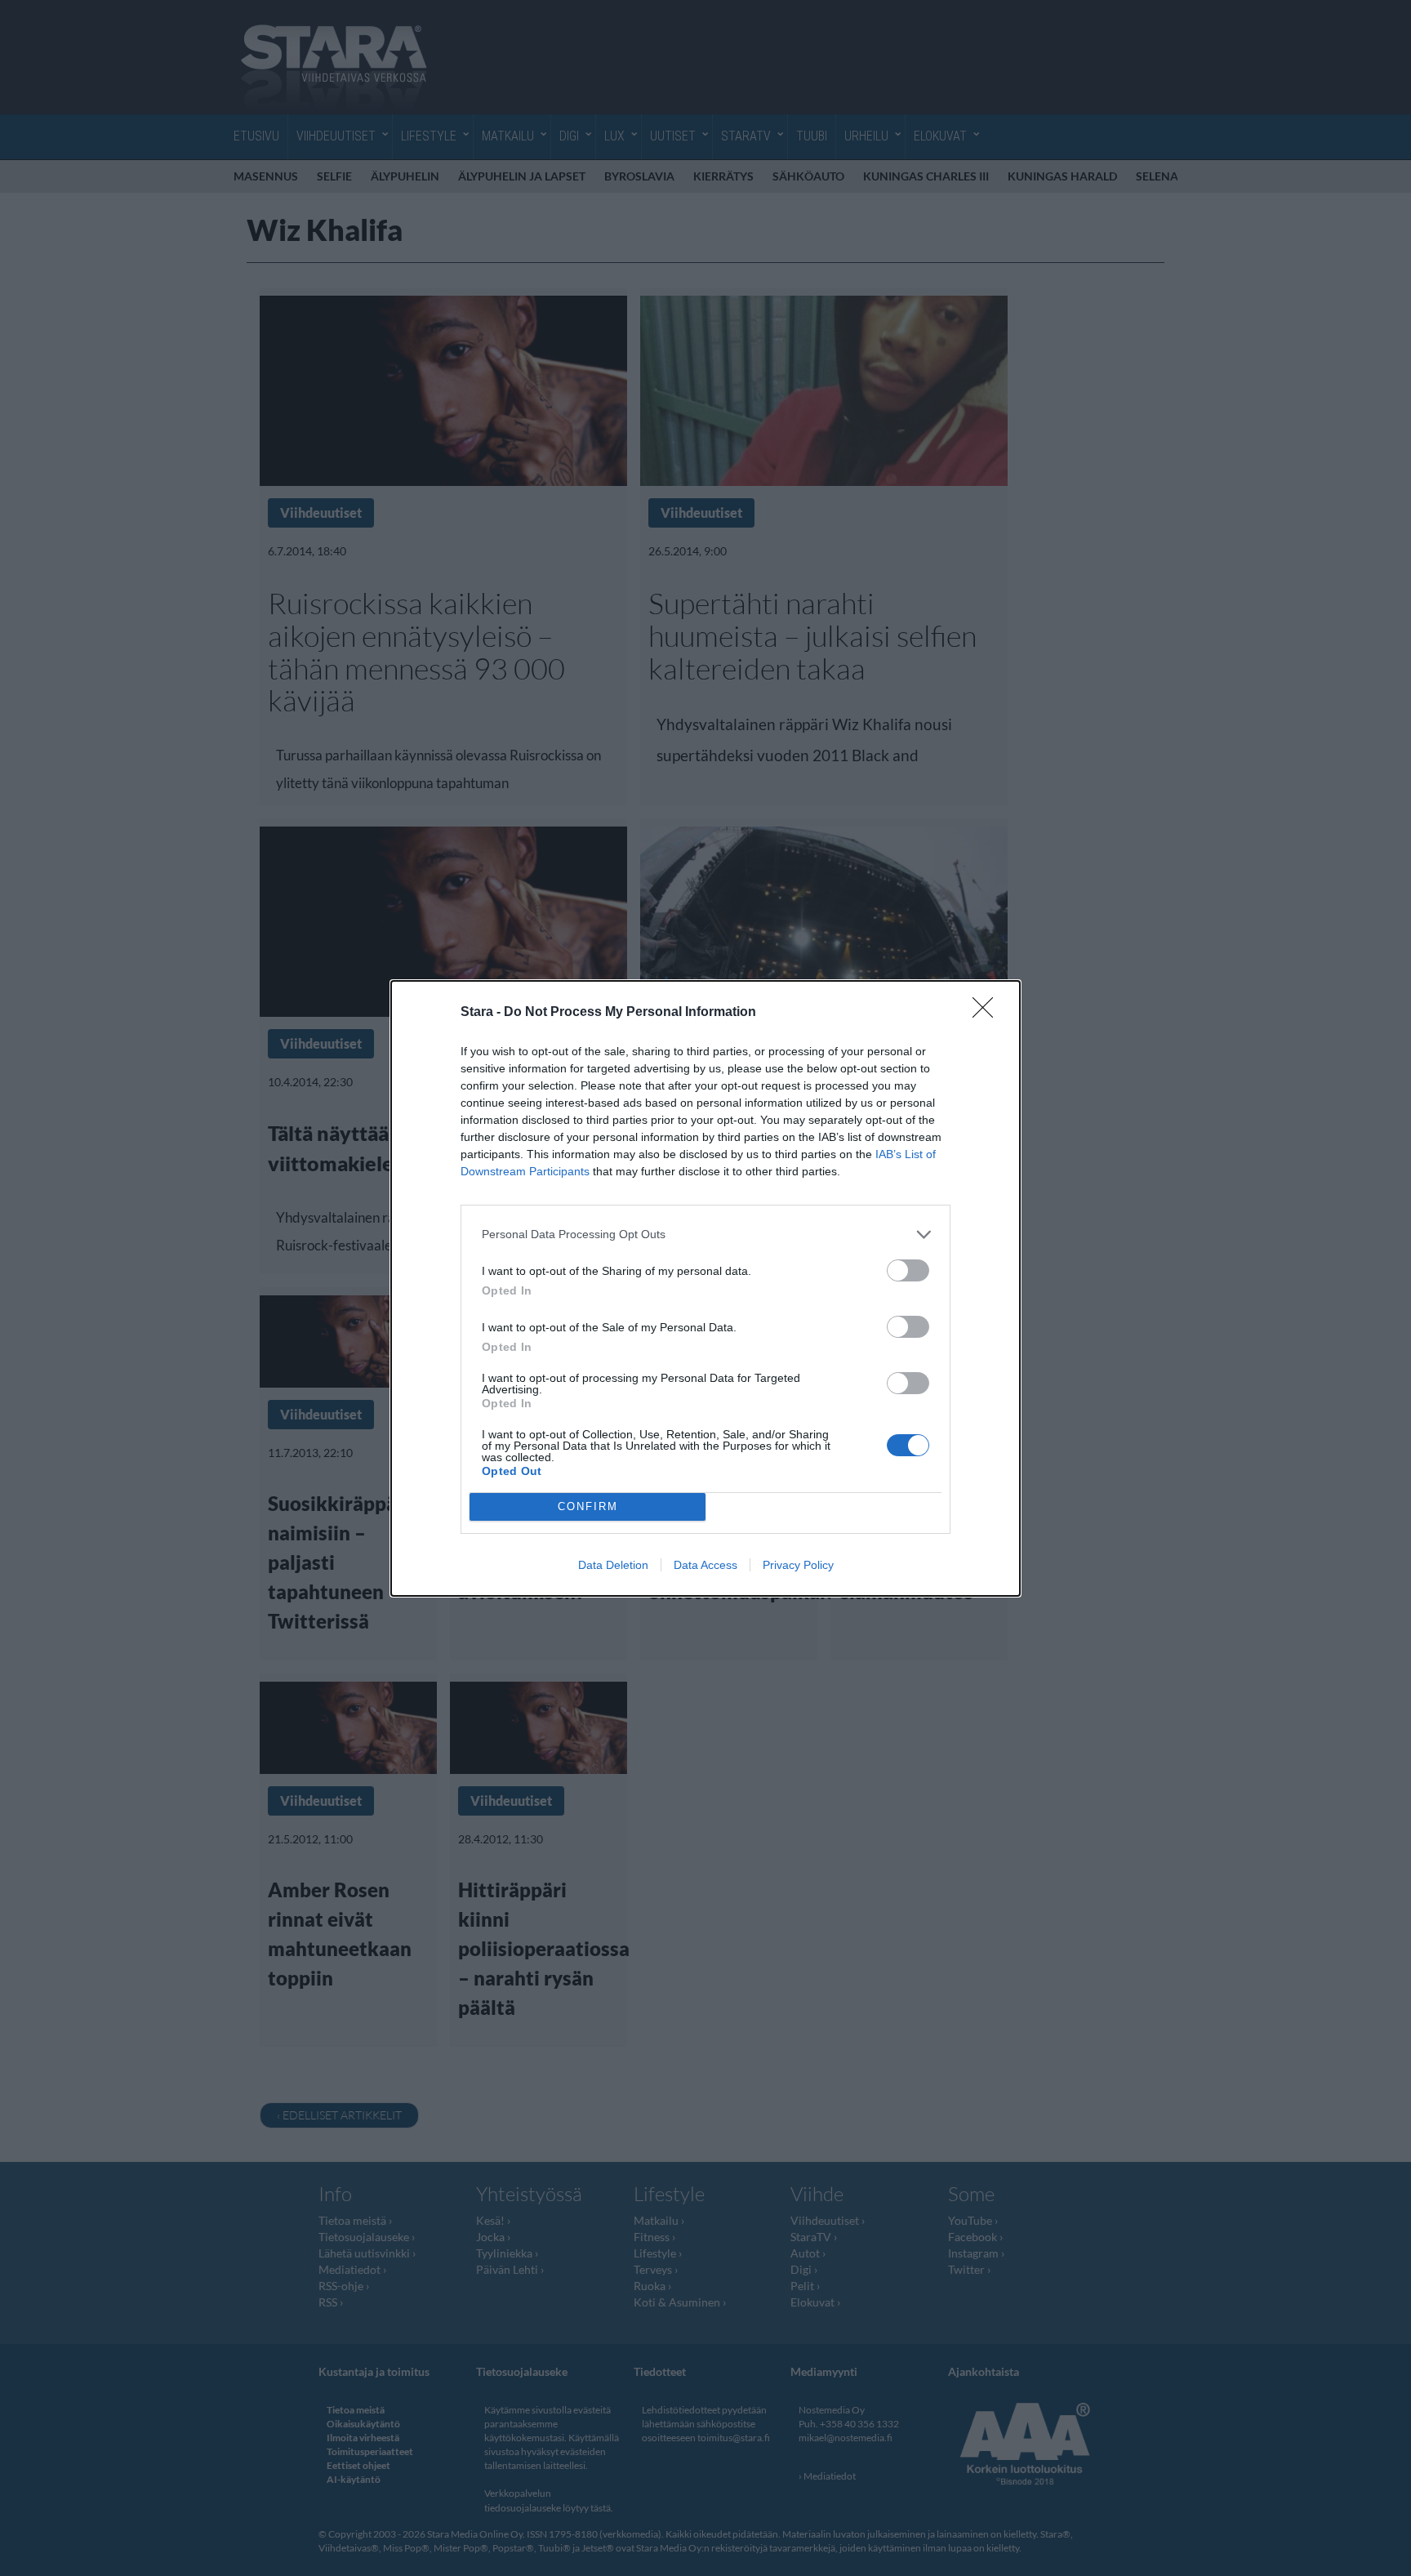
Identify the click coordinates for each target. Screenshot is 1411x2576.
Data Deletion (613, 1565)
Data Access (705, 1565)
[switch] (908, 1270)
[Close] (988, 1013)
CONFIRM (588, 1506)
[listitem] (705, 1235)
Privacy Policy (798, 1565)
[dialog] (705, 1288)
